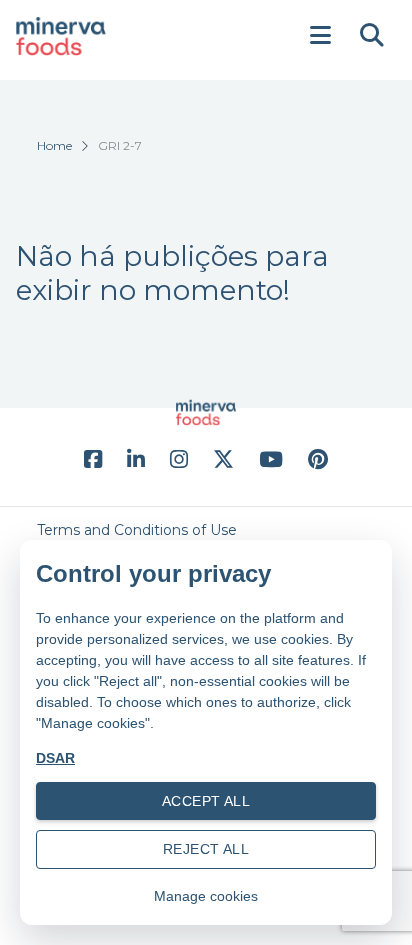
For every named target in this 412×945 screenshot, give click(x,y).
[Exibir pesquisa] (372, 36)
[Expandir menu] (320, 36)
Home (54, 145)
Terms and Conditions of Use (137, 530)
